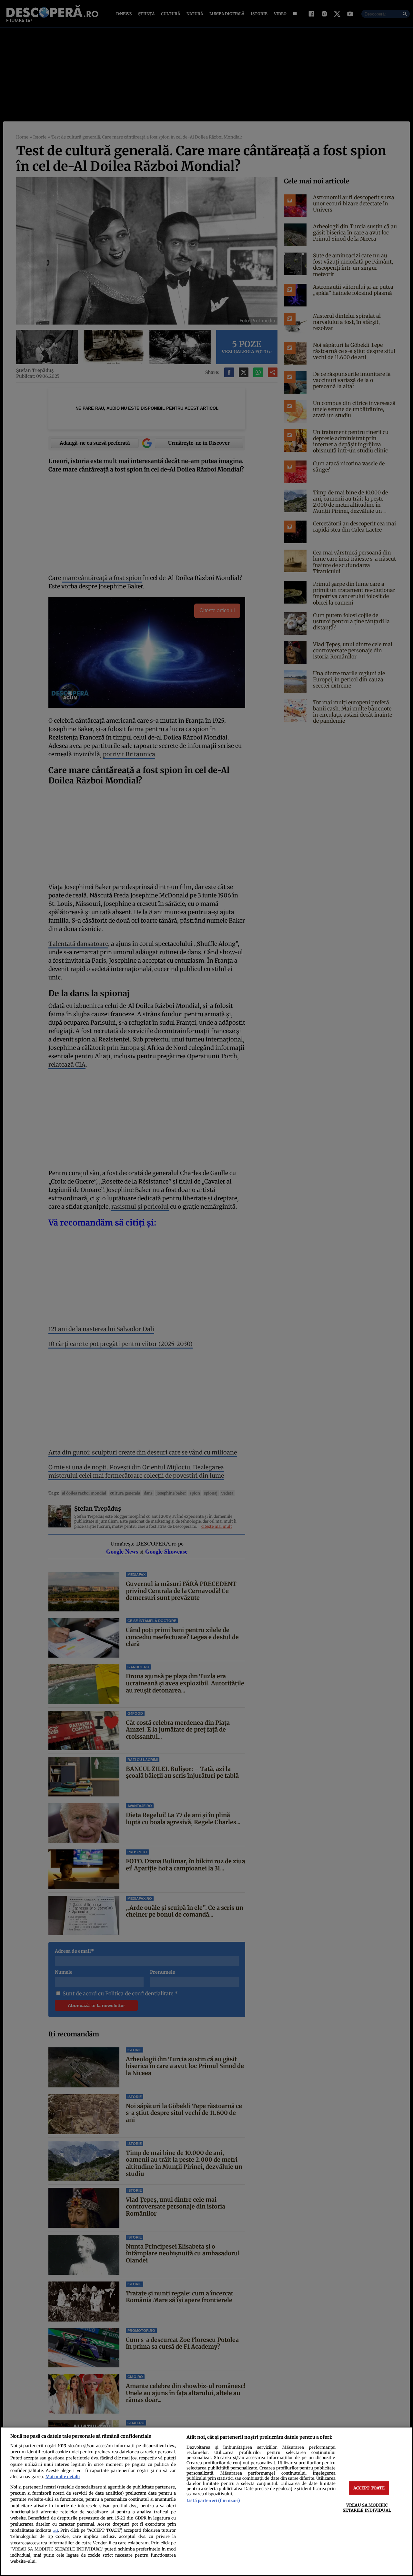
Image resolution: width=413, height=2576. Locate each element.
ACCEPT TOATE (369, 2488)
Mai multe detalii (63, 2477)
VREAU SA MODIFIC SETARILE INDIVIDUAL (367, 2507)
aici (55, 2531)
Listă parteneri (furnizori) (213, 2500)
